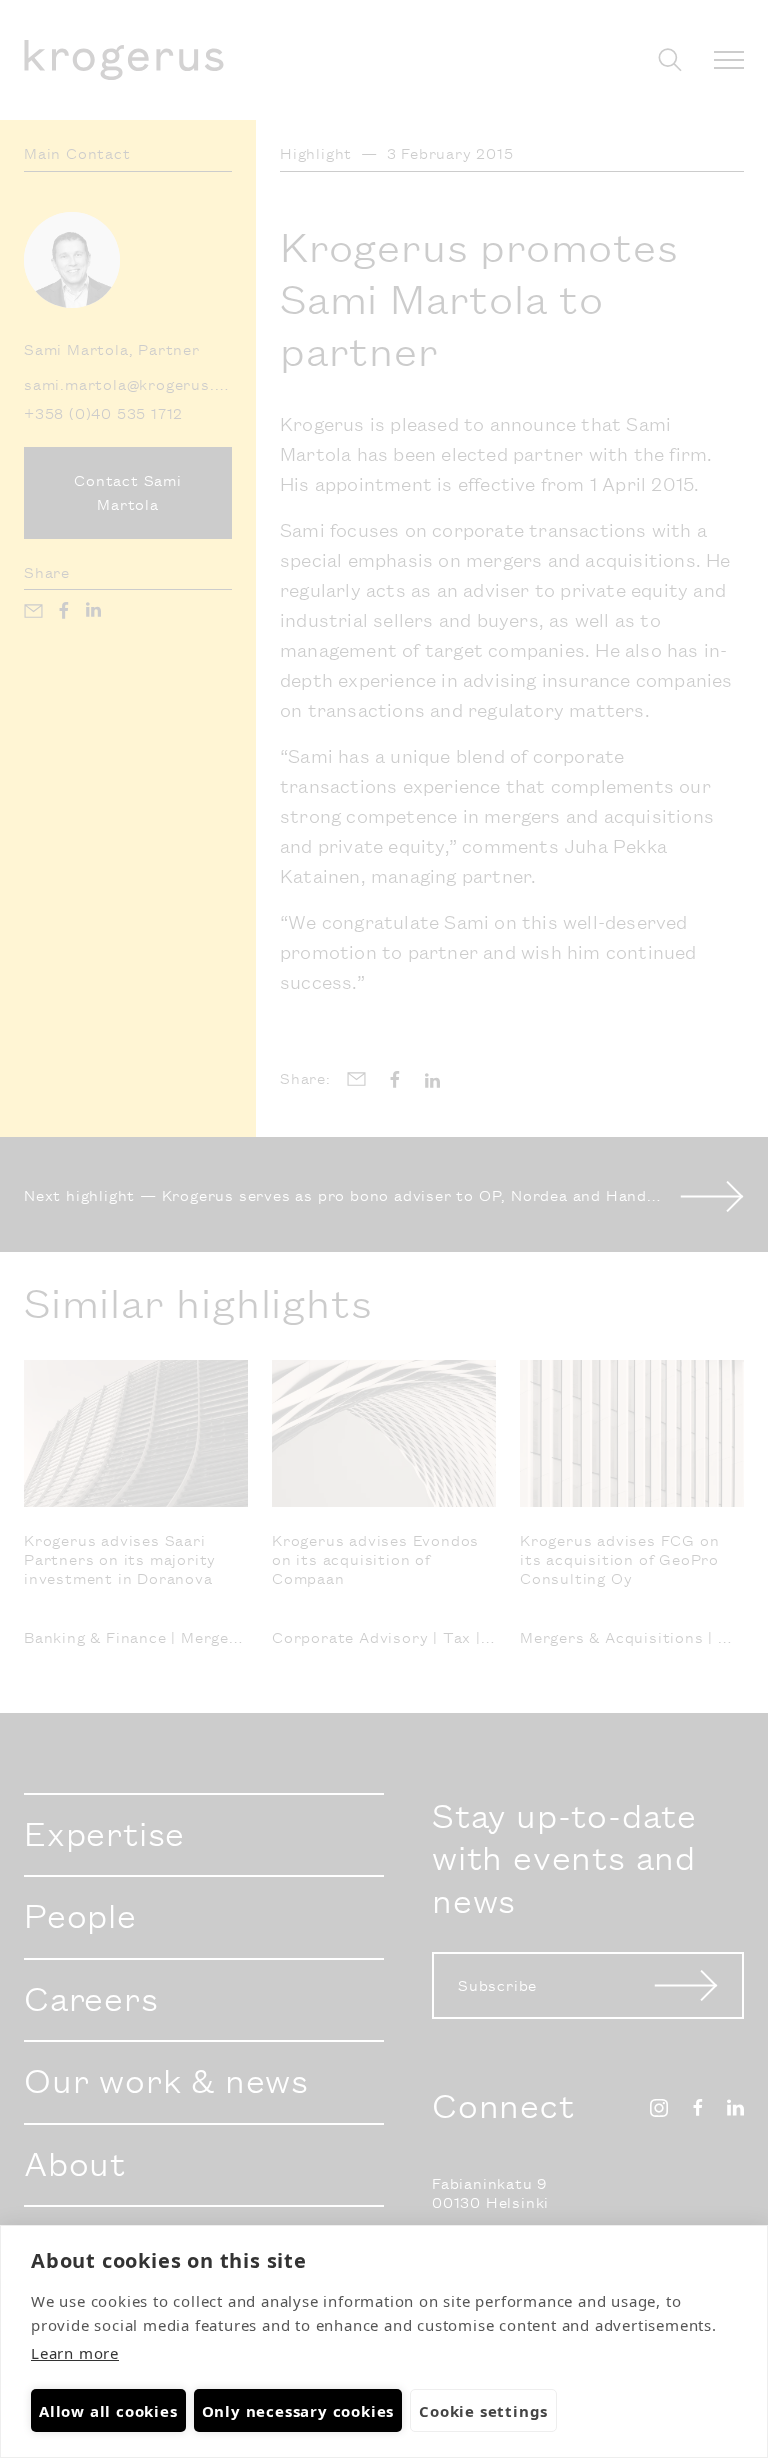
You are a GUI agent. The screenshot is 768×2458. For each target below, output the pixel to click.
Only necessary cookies (298, 2411)
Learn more (75, 2353)
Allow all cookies (108, 2411)
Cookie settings (483, 2411)
